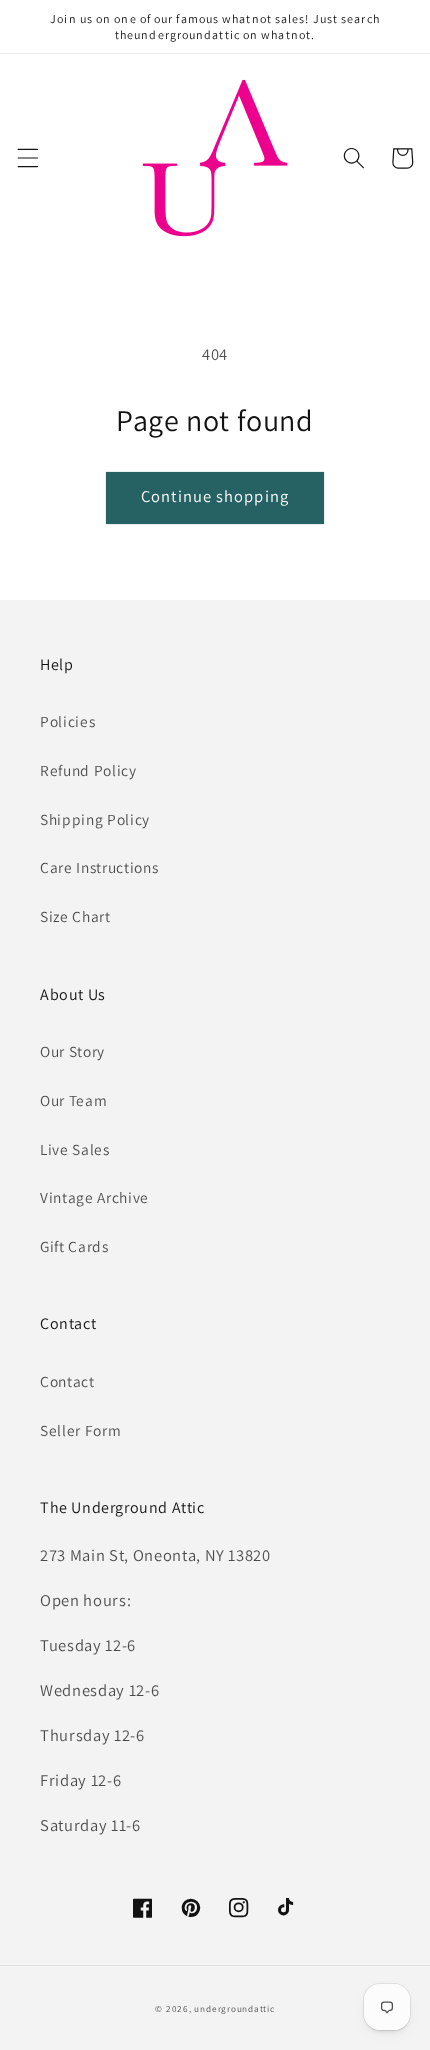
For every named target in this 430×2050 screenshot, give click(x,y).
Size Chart (75, 916)
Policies (67, 721)
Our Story (72, 1051)
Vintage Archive (94, 1197)
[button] (27, 158)
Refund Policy (88, 770)
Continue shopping (215, 496)
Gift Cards (74, 1246)
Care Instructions (99, 867)
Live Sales (75, 1149)
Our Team (73, 1100)
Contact (67, 1381)
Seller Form (80, 1430)
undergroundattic (234, 2009)
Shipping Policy (95, 819)
